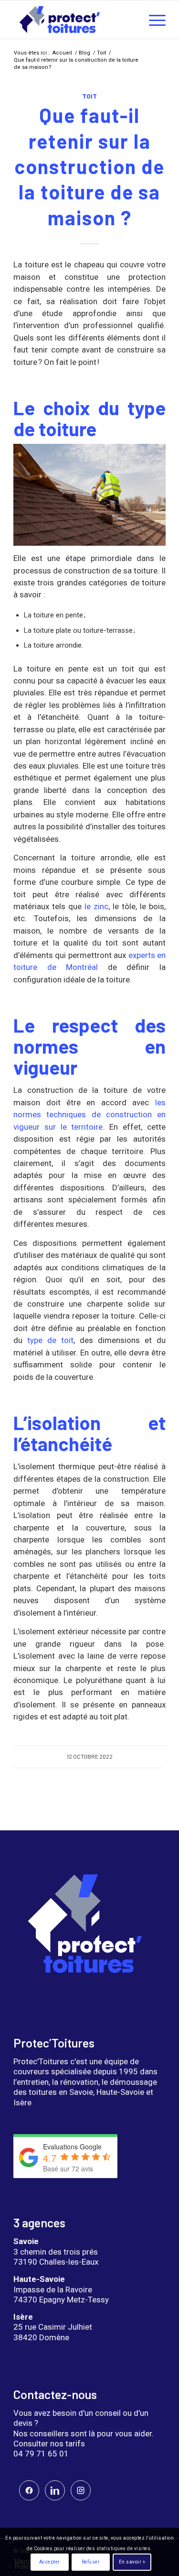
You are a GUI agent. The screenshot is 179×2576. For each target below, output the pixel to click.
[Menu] (153, 20)
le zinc (95, 906)
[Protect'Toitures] (74, 20)
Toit (89, 96)
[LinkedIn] (55, 2490)
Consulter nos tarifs (49, 2444)
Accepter (50, 2562)
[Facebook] (29, 2490)
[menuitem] (153, 20)
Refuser (91, 2562)
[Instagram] (81, 2490)
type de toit (50, 1340)
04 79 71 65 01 (41, 2454)
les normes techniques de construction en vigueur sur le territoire (89, 1115)
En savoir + (132, 2562)
